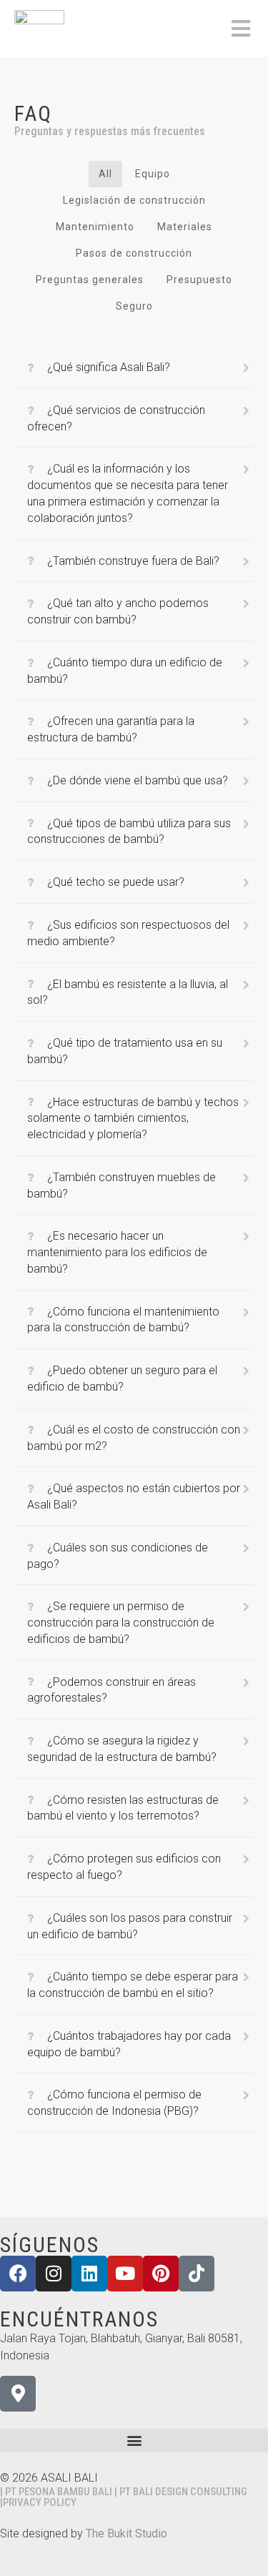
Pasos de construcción (134, 253)
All (105, 174)
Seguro (134, 306)
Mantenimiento (95, 227)
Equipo (153, 174)
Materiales (185, 227)
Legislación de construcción (134, 200)
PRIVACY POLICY (40, 2502)
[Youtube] (125, 2274)
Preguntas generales (90, 280)
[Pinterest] (161, 2274)
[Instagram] (54, 2274)
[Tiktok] (197, 2274)
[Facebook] (18, 2274)
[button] (134, 2441)
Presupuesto (199, 280)
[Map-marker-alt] (18, 2394)
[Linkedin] (89, 2274)
